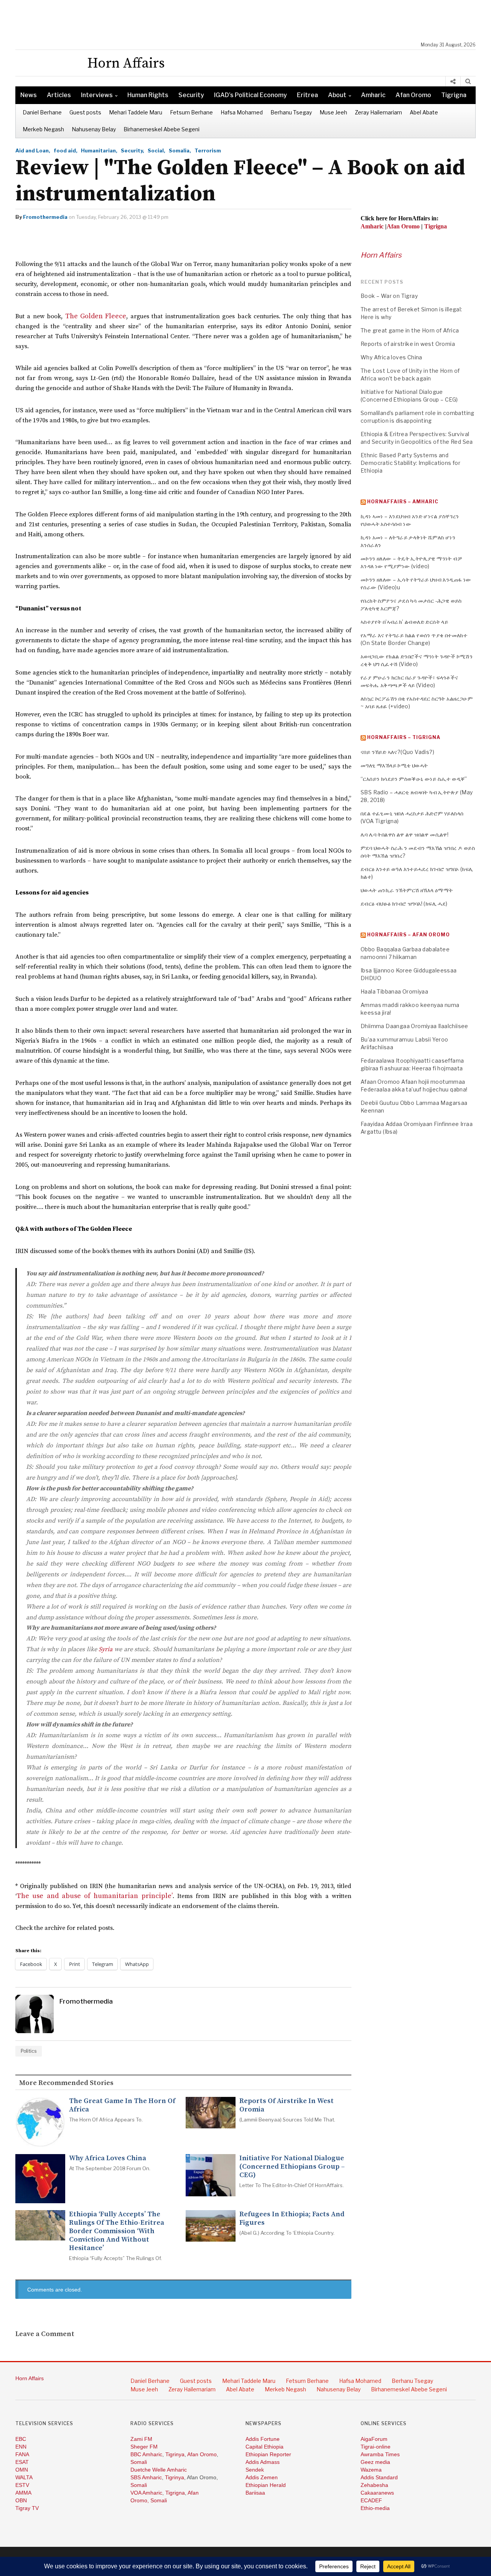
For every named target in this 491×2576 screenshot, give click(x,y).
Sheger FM (144, 2447)
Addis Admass (263, 2462)
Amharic (373, 95)
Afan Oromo (413, 95)
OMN (22, 2470)
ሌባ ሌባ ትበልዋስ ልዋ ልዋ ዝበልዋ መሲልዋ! (404, 834)
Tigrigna (454, 95)
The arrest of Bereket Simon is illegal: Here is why (411, 313)
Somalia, (180, 150)
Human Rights (148, 95)
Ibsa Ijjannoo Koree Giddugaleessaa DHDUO (409, 974)
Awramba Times (380, 2454)
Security (191, 95)
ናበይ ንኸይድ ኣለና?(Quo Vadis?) (397, 752)
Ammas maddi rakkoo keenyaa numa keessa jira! (410, 1009)
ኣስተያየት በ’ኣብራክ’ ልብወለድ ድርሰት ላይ (404, 622)
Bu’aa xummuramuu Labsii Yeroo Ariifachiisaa (404, 1043)
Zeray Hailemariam (378, 112)
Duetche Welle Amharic (159, 2470)
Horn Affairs (381, 255)
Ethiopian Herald (266, 2485)
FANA (22, 2454)
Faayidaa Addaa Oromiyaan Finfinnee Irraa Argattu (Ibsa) (417, 1128)
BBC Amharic (146, 2454)
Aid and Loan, (33, 150)
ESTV (22, 2485)
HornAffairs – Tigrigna (404, 737)
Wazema (371, 2470)
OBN (21, 2500)
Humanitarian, (99, 150)
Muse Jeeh (333, 112)
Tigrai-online (376, 2447)
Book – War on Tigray (389, 296)
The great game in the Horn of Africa (122, 2105)
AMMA (23, 2493)
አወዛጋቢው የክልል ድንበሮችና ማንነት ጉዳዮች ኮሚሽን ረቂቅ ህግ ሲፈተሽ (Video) (417, 660)
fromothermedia (45, 217)
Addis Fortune (263, 2439)
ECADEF (371, 2500)
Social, (157, 150)
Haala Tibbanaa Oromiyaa (394, 991)
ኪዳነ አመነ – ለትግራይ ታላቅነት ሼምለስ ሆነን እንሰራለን (408, 541)
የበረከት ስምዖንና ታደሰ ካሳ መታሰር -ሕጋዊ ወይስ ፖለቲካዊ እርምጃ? (411, 604)
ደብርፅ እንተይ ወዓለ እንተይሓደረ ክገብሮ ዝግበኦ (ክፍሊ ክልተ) (417, 873)
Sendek (255, 2470)
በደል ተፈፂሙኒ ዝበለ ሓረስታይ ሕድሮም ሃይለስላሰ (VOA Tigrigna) (412, 817)
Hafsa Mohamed (242, 112)
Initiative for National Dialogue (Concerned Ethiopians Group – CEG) (292, 2167)
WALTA (24, 2477)
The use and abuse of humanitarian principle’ (95, 1896)
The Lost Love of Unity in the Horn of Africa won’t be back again (410, 374)
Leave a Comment (45, 2334)
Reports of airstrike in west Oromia (287, 2105)
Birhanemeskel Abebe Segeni (161, 129)
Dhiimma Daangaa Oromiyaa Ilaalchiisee (414, 1026)
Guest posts (85, 112)
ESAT (22, 2462)
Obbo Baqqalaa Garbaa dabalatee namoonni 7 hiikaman (405, 953)
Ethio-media (375, 2508)
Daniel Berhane (42, 112)
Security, (133, 150)
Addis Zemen (262, 2477)
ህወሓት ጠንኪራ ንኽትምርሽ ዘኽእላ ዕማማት (407, 890)
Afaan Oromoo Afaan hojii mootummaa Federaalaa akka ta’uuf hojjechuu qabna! (414, 1085)
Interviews (97, 95)
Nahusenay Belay (94, 129)
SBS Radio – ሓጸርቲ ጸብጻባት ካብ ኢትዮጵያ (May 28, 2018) (417, 796)
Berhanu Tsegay (291, 112)
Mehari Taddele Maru (136, 112)
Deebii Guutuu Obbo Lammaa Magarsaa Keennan (414, 1107)
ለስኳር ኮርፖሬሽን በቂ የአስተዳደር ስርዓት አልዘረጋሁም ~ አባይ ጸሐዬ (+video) (417, 702)
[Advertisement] (249, 21)
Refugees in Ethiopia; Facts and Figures (292, 2219)
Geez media (375, 2462)
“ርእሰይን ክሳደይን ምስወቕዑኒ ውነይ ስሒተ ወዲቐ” (414, 779)
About (337, 95)
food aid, (66, 150)
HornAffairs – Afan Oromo (409, 935)
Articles (59, 95)
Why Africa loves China (108, 2158)
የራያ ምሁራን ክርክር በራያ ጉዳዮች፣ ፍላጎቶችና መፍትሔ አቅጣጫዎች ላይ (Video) (409, 681)
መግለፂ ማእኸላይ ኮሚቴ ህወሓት (394, 765)
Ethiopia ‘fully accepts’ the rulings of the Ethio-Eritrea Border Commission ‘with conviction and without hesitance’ (117, 2231)
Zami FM (141, 2439)
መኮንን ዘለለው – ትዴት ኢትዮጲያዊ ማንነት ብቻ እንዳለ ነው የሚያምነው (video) (411, 562)
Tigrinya (175, 2454)
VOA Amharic (146, 2493)
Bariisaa (255, 2493)
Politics (29, 2051)
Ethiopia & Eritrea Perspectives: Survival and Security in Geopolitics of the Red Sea (417, 438)
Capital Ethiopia (264, 2447)
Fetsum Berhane (191, 112)
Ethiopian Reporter (268, 2454)
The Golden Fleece (96, 316)
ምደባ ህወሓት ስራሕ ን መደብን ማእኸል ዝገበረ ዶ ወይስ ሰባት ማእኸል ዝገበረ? (418, 852)
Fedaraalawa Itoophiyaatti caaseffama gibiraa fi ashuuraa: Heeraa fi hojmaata (412, 1064)
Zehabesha (374, 2485)
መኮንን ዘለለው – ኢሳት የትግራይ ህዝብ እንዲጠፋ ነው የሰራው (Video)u (416, 583)
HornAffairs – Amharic (403, 502)
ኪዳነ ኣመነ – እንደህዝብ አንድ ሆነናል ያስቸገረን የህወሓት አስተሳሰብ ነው (410, 520)
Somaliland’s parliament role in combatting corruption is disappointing (418, 417)
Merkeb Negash (43, 129)
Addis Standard (379, 2477)
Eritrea (307, 95)
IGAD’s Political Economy (250, 95)
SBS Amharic (146, 2477)
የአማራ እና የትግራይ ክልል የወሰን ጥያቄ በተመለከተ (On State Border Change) (414, 639)
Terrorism (208, 150)
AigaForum (374, 2439)
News (29, 95)
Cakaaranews (377, 2493)
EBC (21, 2439)
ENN (21, 2447)
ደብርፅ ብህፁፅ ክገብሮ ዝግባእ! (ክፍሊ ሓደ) (404, 904)
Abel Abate (424, 112)
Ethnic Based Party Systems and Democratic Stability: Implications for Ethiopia (410, 463)
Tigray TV (27, 2508)
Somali (139, 2462)
